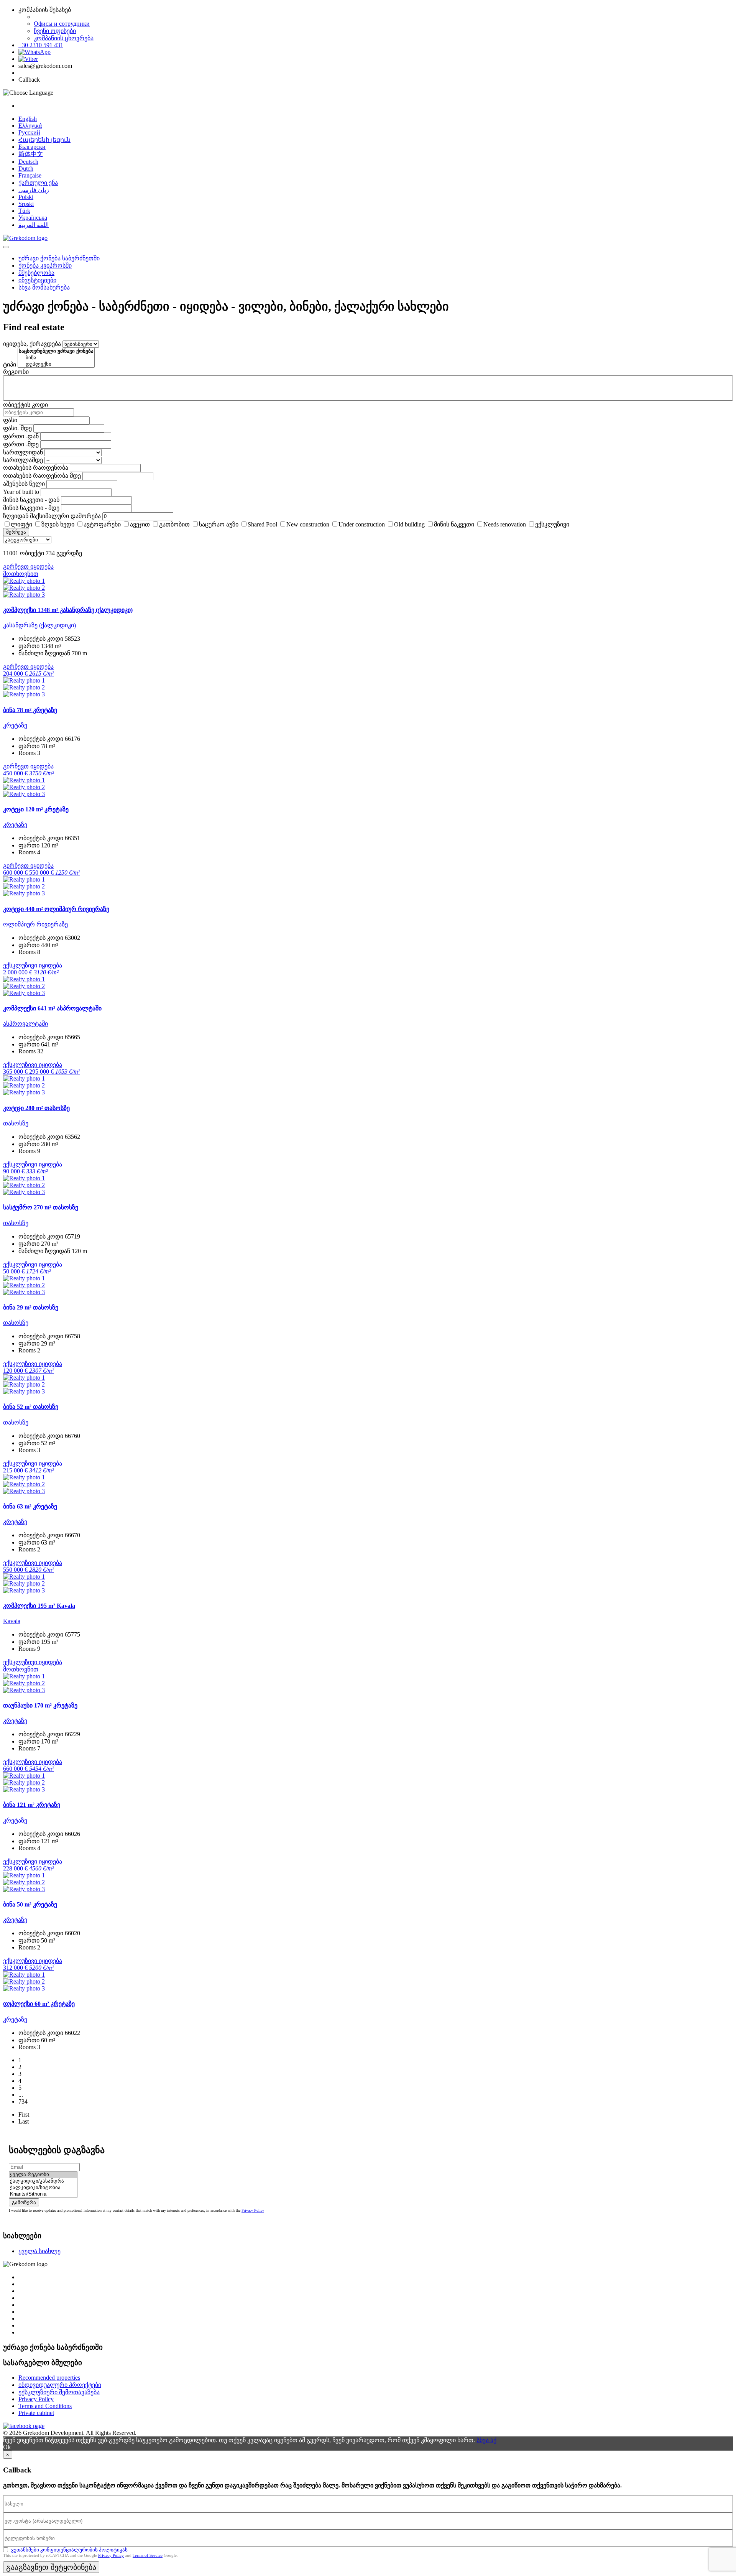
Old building (409, 524)
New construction (308, 524)
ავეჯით (140, 524)
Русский (29, 132)
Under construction (362, 524)
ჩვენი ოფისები (55, 31)
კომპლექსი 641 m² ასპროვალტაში (52, 1008)
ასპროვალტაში (25, 1024)
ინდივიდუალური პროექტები (60, 2385)
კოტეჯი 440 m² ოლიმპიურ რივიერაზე (56, 909)
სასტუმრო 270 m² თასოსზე (41, 1207)
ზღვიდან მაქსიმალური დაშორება (52, 516)
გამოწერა (24, 2202)
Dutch (26, 169)
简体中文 (31, 154)
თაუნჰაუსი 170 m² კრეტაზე (40, 1705)
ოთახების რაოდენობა (36, 468)
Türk (24, 211)
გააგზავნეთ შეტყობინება (51, 2567)
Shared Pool (262, 524)
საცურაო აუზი (219, 524)
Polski (26, 197)
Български (32, 147)
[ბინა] (56, 358)
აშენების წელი (24, 484)
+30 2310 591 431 (41, 45)
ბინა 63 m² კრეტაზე (30, 1506)
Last (24, 2121)
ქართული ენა (38, 183)
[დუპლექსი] (56, 364)
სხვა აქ (486, 2440)
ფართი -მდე (21, 444)
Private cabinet (36, 2413)
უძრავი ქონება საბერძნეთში (59, 258)
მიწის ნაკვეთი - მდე (31, 508)
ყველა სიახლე (39, 2251)
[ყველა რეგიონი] (43, 2175)
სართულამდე (23, 460)
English (28, 119)
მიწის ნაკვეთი (454, 524)
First (24, 2115)
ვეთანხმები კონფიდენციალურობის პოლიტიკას (69, 2550)
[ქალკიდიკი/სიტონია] (43, 2188)
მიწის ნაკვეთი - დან (31, 500)
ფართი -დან (21, 436)
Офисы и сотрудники (62, 24)
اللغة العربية (34, 225)
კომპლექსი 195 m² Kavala (39, 1606)
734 (23, 2101)
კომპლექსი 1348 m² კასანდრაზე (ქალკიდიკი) (68, 610)
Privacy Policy (253, 2210)
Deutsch (28, 162)
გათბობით (174, 524)
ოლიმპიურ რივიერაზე (35, 924)
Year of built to (21, 492)
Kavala (12, 1621)
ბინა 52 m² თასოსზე (31, 1407)
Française (30, 175)
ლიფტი (21, 524)
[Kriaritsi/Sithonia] (43, 2194)
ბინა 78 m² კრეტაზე (30, 710)
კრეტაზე (15, 725)
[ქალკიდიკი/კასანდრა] (43, 2181)
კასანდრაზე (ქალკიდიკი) (39, 625)
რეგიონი (16, 372)
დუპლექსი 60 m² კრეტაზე (39, 2004)
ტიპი (10, 364)
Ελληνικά (30, 126)
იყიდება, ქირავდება (32, 344)
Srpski (26, 204)
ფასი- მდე (17, 428)
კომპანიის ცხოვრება (64, 38)
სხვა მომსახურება (44, 287)
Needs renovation (505, 524)
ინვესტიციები (37, 280)
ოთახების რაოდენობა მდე (42, 476)
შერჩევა (16, 532)
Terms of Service (148, 2555)
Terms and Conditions (45, 2406)
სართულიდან (23, 452)
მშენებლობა (36, 273)
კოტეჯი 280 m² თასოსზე (36, 1108)
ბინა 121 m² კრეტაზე (32, 1805)
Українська (33, 218)
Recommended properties (49, 2378)
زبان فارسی (34, 190)
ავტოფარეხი (102, 524)
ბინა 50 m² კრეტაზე (30, 1904)
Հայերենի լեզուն (44, 140)
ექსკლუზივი (552, 524)
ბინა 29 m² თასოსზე (31, 1307)
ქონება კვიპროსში (45, 266)
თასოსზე (16, 1123)
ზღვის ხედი (58, 524)
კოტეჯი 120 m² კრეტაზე (36, 809)
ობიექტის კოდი (25, 405)
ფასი (10, 420)
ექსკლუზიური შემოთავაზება (59, 2392)
